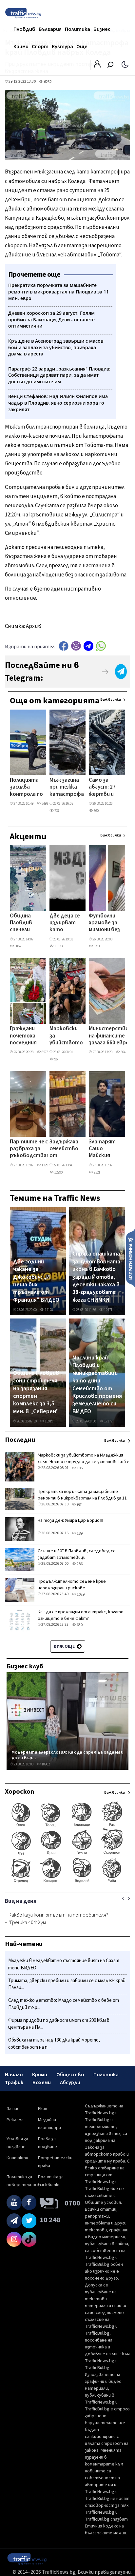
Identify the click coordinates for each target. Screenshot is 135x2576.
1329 (45, 1165)
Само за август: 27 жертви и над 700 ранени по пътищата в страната (104, 788)
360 (96, 811)
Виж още (65, 1646)
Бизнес (102, 29)
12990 (58, 1172)
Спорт (40, 47)
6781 (97, 946)
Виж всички (111, 700)
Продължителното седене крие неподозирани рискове (72, 1585)
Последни (20, 1440)
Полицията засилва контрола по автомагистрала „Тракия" (32, 788)
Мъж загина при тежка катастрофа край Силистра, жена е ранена (67, 788)
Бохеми (42, 2083)
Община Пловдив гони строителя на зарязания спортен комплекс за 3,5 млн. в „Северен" (36, 1392)
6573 (45, 1052)
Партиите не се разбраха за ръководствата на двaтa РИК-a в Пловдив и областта (32, 1149)
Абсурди (70, 2083)
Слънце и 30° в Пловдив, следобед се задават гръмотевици (77, 1554)
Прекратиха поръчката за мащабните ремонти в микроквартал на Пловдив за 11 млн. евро (82, 1498)
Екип (43, 2109)
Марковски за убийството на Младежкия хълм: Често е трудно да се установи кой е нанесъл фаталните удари (66, 1036)
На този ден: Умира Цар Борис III (70, 1520)
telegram (88, 646)
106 (79, 1468)
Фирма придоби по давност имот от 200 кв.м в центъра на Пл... (59, 2024)
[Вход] (97, 66)
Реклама (15, 2120)
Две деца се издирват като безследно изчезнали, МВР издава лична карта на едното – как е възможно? (66, 923)
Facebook (64, 646)
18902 (45, 1764)
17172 (108, 1421)
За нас (13, 2109)
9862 (18, 946)
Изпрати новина (131, 1258)
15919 (49, 1421)
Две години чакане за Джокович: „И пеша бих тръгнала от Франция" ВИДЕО (36, 1281)
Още (82, 47)
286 (79, 1564)
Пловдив (24, 29)
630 (79, 1625)
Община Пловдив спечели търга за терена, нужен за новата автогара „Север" (23, 923)
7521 (97, 1172)
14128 (49, 1310)
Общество (70, 2075)
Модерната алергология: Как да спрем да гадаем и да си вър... (67, 1755)
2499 (45, 804)
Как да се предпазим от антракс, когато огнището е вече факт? (81, 1615)
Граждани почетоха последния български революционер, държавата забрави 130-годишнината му (30, 1036)
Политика (77, 29)
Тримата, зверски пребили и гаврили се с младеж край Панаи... (67, 1984)
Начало (14, 2075)
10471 (108, 1310)
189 (79, 1533)
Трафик (14, 2083)
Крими (21, 47)
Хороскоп (19, 1792)
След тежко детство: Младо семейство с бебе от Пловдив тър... (64, 2004)
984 (79, 1505)
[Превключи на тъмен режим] (125, 64)
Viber (76, 646)
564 (123, 1052)
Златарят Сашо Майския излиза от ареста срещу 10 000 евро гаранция (102, 1149)
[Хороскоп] (67, 1882)
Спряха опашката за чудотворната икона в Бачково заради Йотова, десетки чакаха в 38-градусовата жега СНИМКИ (96, 1277)
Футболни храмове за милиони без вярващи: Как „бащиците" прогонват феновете (105, 923)
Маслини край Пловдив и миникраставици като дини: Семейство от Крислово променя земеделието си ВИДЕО (97, 1385)
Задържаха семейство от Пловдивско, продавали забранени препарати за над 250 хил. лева (66, 1149)
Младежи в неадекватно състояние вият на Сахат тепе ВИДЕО (64, 1964)
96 (56, 1059)
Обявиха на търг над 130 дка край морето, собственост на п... (54, 2044)
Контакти (17, 2158)
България (50, 29)
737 (57, 811)
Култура (62, 47)
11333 (58, 946)
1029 (80, 1594)
